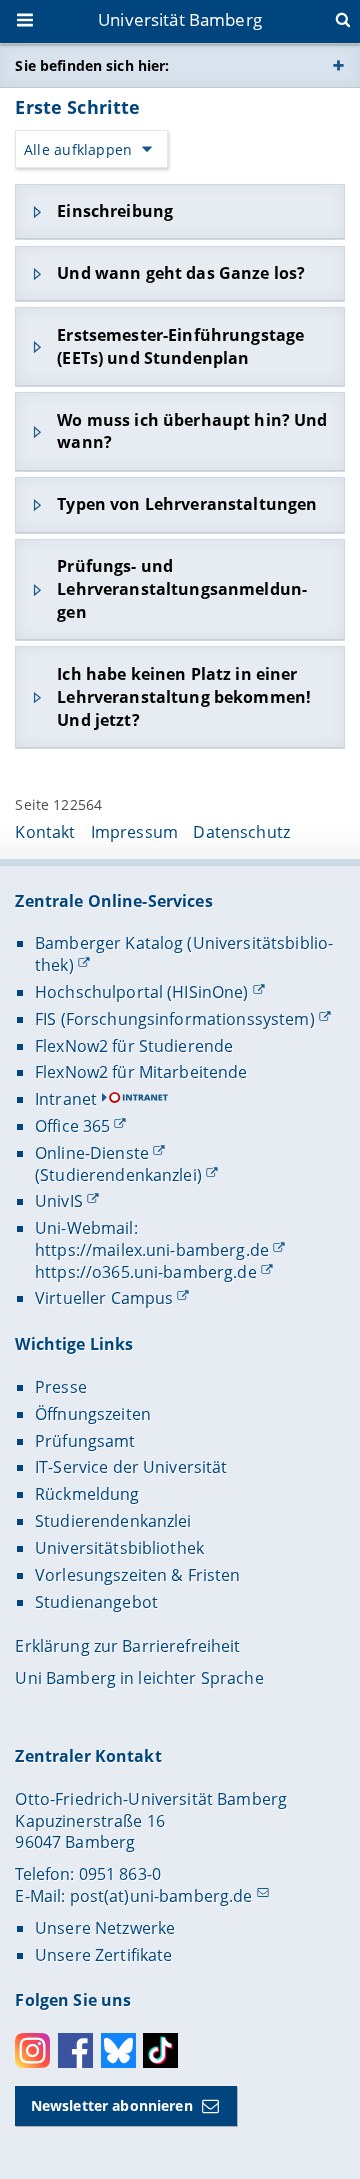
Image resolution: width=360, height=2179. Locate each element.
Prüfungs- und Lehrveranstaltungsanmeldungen (182, 589)
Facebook (75, 2050)
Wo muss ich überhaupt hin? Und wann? (192, 431)
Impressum (134, 832)
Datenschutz (241, 832)
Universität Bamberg (180, 19)
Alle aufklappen (78, 149)
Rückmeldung (87, 1494)
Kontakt (45, 832)
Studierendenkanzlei (113, 1521)
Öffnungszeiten (93, 1414)
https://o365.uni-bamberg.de (146, 1272)
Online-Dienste (92, 1153)
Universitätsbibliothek (119, 1548)
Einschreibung (115, 211)
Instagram (32, 2050)
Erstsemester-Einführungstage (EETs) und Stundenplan (180, 346)
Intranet (66, 1099)
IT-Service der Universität (131, 1467)
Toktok (160, 2050)
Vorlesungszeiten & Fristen (138, 1575)
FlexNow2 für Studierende (134, 1046)
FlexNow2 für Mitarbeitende (141, 1072)
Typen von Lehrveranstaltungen (187, 504)
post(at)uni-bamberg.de (161, 1896)
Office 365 (72, 1126)
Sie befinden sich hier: (92, 65)
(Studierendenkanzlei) (118, 1175)
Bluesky (118, 2050)
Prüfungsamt (85, 1441)
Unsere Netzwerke (105, 1928)
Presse (61, 1387)
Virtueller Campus (104, 1298)
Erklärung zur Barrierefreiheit (127, 1646)
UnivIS (59, 1201)
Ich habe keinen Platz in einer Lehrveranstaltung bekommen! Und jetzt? (184, 697)
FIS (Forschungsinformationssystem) (175, 1019)
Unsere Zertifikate (104, 1955)
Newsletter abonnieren (112, 2105)
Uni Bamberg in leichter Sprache (139, 1678)
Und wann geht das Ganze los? (181, 273)
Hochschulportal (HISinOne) (142, 992)
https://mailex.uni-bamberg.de (152, 1250)
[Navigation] (27, 22)
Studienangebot (96, 1602)
